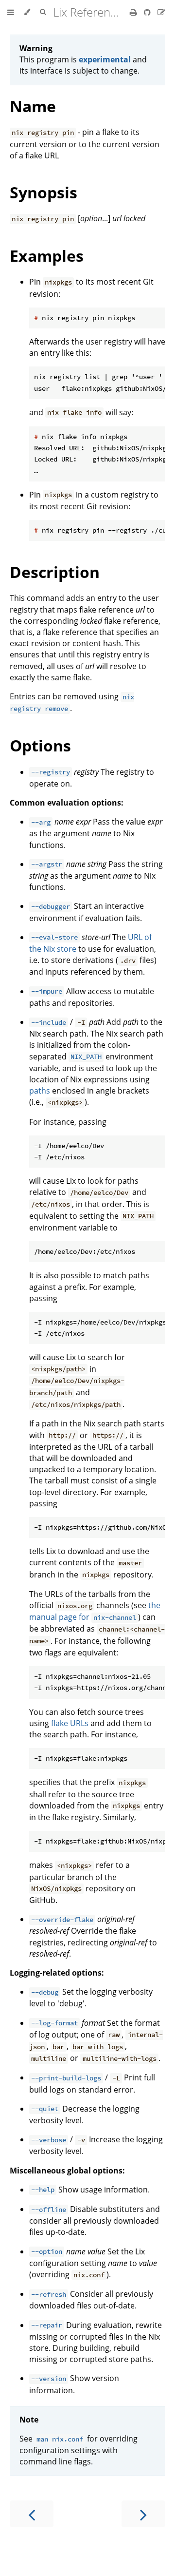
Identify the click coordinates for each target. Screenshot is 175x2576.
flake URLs (70, 1723)
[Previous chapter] (32, 2514)
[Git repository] (148, 12)
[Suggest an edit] (161, 12)
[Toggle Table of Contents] (11, 12)
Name (33, 106)
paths (40, 1091)
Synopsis (44, 192)
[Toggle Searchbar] (43, 12)
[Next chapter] (143, 2514)
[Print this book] (134, 12)
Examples (47, 256)
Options (40, 745)
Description (55, 572)
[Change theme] (27, 12)
